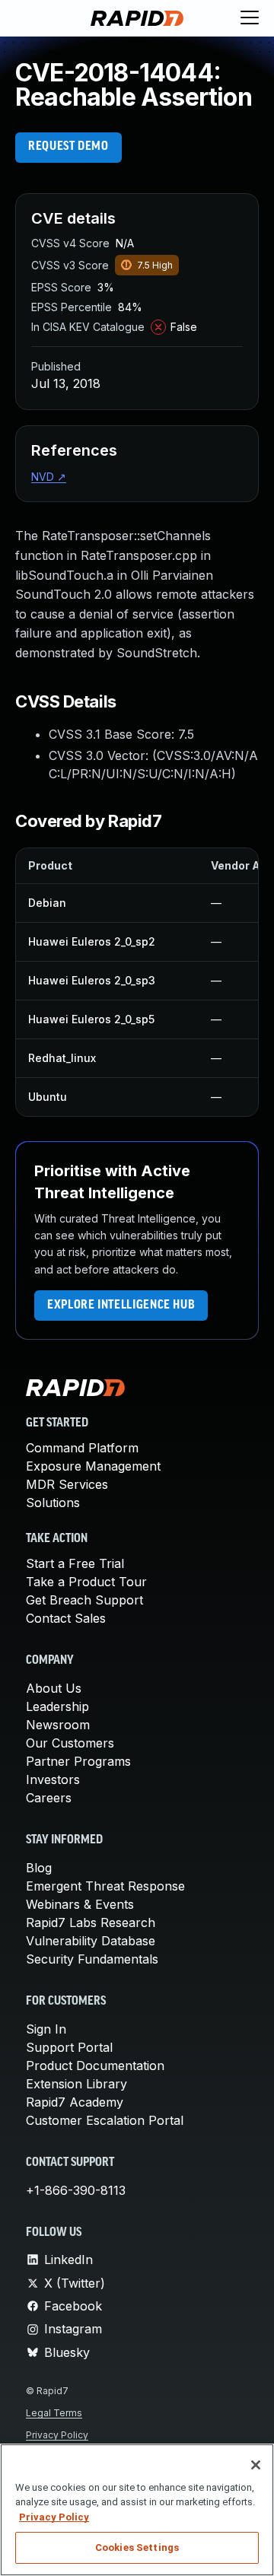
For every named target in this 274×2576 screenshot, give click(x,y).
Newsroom (58, 1725)
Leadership (57, 1706)
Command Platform (82, 1448)
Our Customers (70, 1743)
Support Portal (69, 2047)
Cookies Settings (137, 2547)
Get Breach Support (84, 1600)
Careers (49, 1798)
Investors (53, 1779)
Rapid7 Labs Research (91, 1922)
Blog (39, 1868)
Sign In (46, 2029)
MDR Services (67, 1484)
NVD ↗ (49, 477)
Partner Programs (78, 1761)
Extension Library (76, 2084)
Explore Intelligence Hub (121, 1305)
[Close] (256, 2465)
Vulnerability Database (91, 1941)
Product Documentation (95, 2066)
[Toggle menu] (250, 18)
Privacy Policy (57, 2435)
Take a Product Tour (86, 1582)
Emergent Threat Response (105, 1886)
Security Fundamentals (92, 1959)
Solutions (53, 1503)
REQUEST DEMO (68, 147)
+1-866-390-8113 (76, 2190)
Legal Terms (54, 2413)
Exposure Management (93, 1466)
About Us (54, 1688)
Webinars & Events (80, 1904)
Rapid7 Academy (75, 2102)
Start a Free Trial (75, 1563)
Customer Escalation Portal (105, 2120)
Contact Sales (66, 1618)
